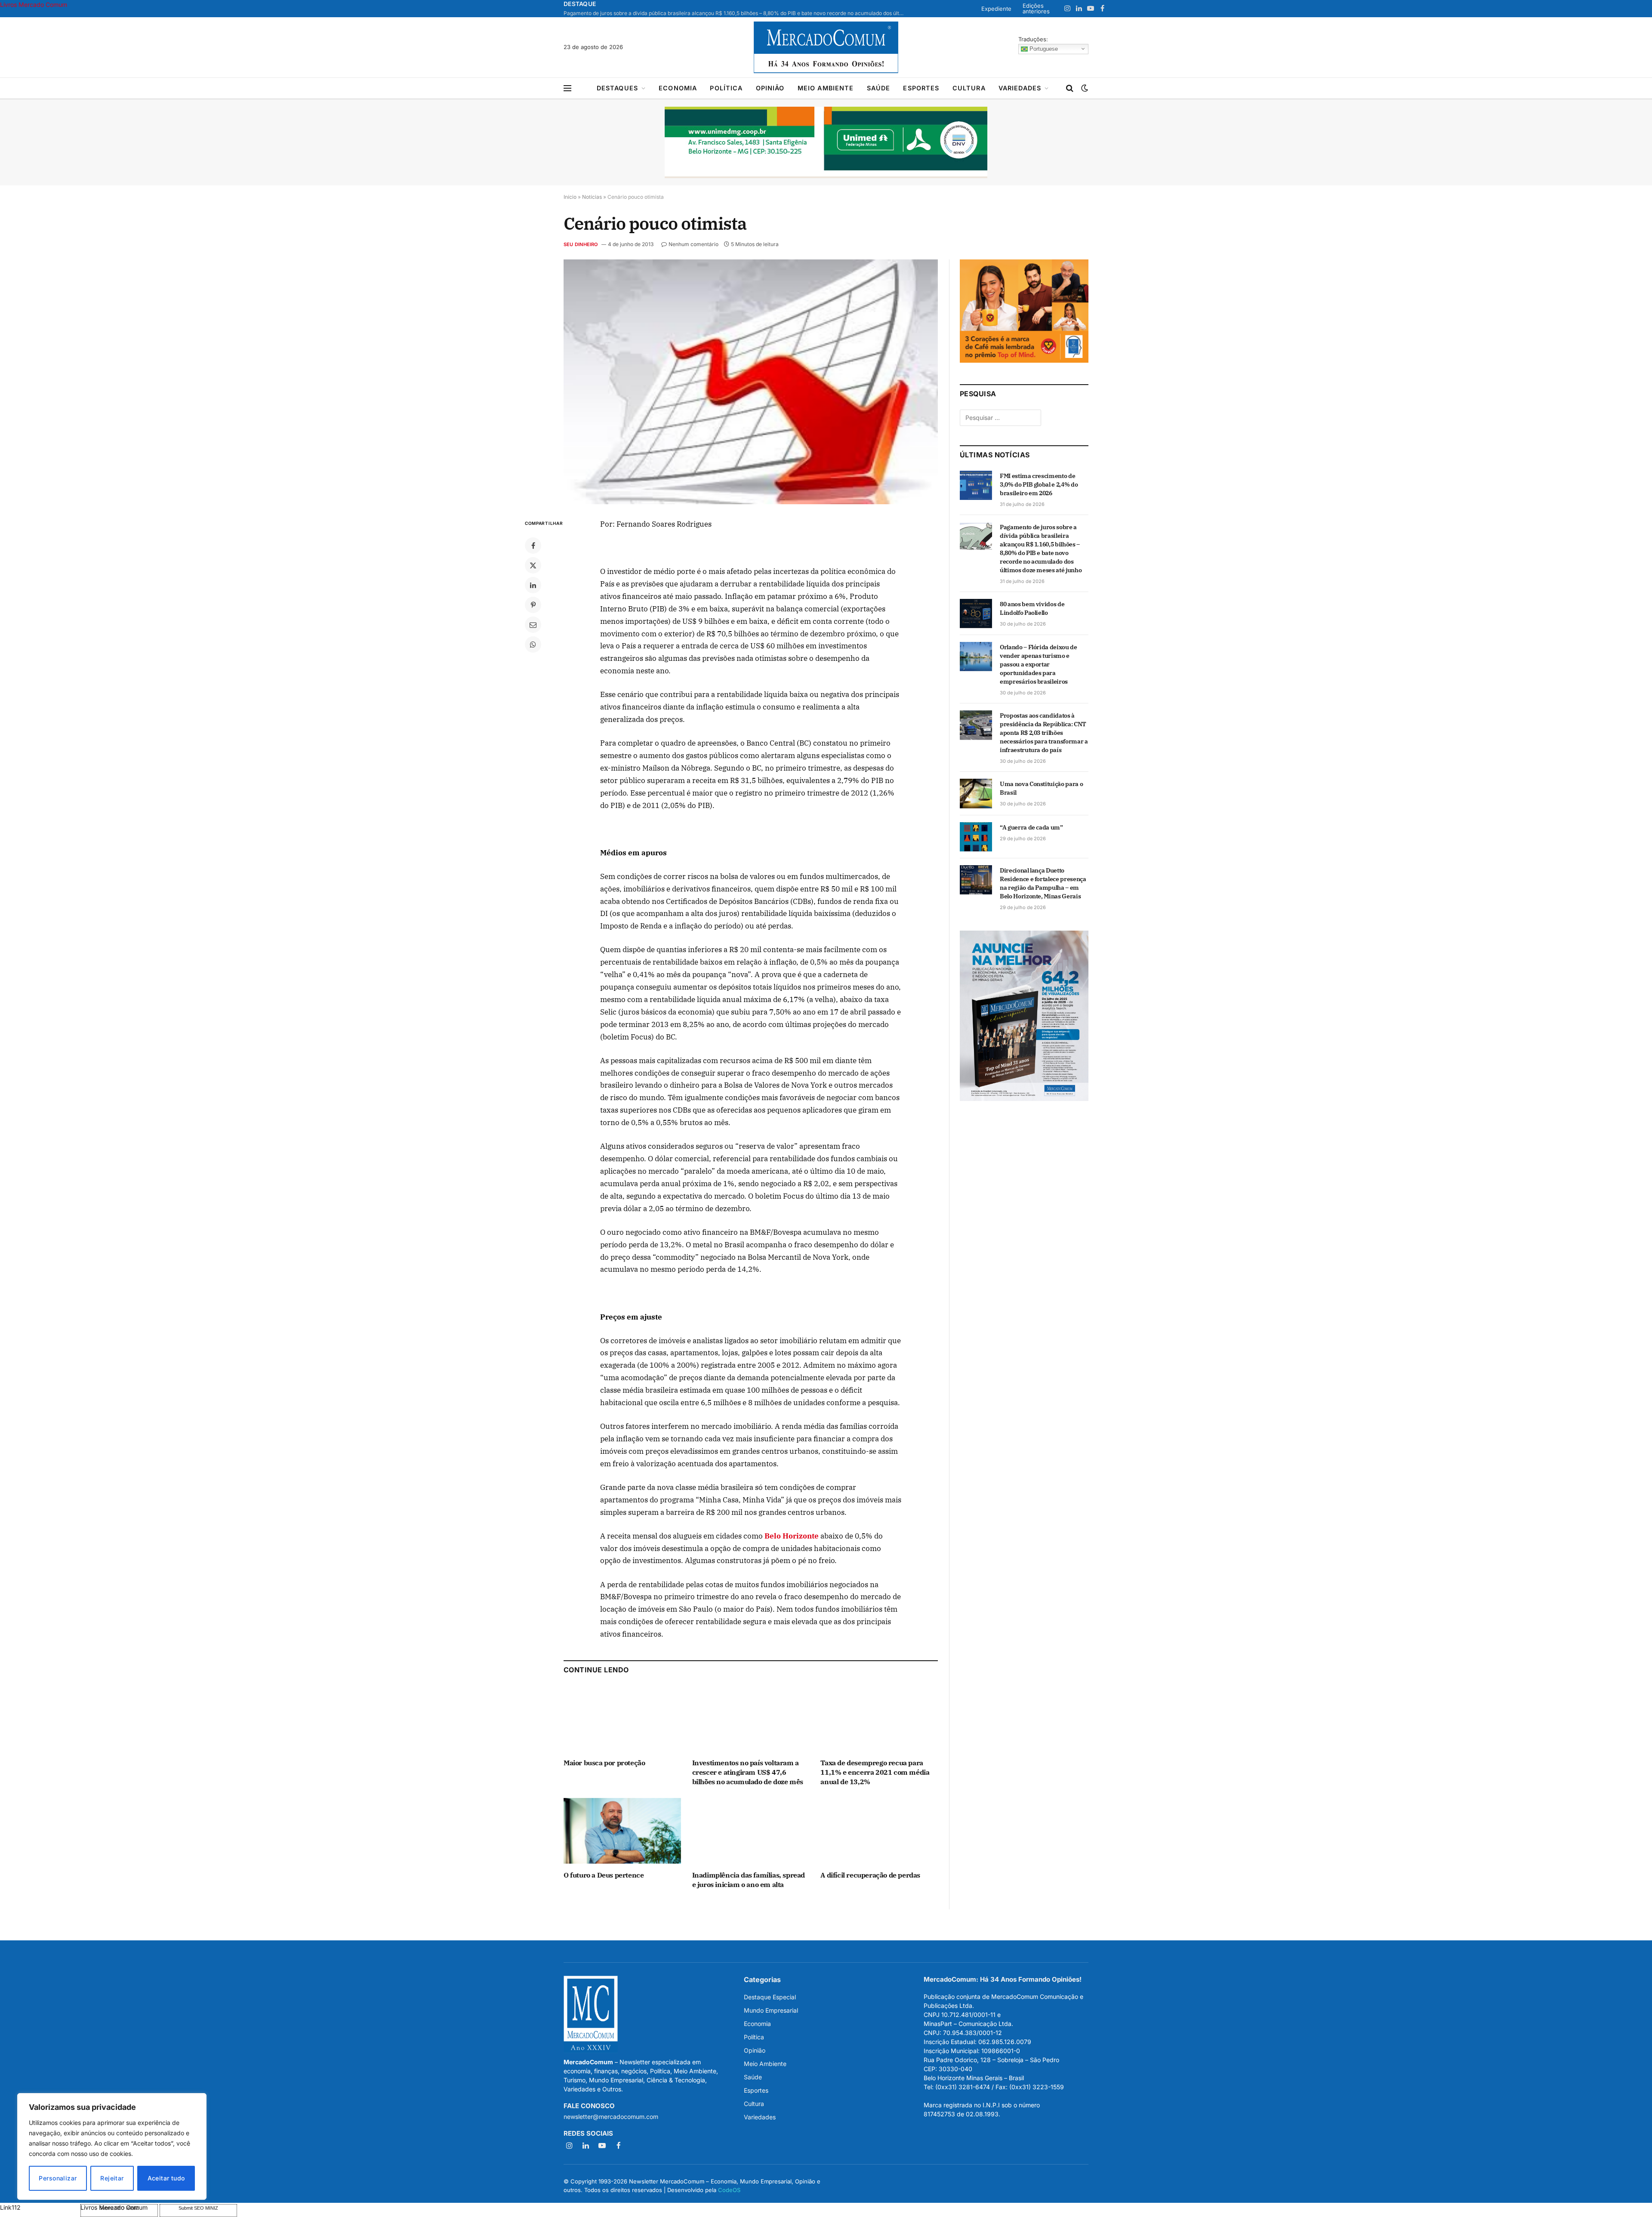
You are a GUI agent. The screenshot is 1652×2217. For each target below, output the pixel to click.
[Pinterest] (533, 605)
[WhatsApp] (533, 644)
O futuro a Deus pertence (604, 1875)
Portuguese (1043, 48)
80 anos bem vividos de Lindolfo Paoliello (1032, 608)
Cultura (969, 88)
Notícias (592, 197)
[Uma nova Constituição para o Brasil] (976, 793)
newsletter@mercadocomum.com (611, 2117)
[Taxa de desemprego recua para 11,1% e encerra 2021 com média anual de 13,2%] (879, 1719)
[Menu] (567, 88)
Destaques (617, 88)
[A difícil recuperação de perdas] (879, 1831)
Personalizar (58, 2178)
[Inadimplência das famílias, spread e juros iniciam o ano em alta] (751, 1831)
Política (726, 88)
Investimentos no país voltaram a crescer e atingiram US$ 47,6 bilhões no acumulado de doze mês (748, 1772)
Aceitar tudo (166, 2178)
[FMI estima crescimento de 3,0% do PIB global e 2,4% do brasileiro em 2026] (976, 485)
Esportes (921, 88)
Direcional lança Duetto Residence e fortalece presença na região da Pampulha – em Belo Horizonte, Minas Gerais (1043, 883)
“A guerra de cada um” (1031, 827)
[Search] (1070, 88)
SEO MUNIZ (39, 2207)
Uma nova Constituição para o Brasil (1041, 788)
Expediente (996, 9)
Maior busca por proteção (604, 1763)
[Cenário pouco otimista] (751, 382)
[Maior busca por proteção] (622, 1719)
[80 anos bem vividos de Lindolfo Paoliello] (976, 614)
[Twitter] (533, 565)
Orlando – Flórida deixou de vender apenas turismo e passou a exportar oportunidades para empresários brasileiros (1039, 664)
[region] (112, 2146)
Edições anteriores (1036, 8)
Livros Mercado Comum (34, 5)
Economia (678, 88)
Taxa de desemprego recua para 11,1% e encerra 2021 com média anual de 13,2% (875, 1772)
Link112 (10, 2207)
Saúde (879, 88)
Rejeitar (112, 2178)
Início (570, 197)
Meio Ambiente (826, 88)
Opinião (770, 88)
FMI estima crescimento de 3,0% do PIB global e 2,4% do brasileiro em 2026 (1039, 484)
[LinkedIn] (533, 585)
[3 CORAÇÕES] (1024, 360)
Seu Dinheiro (581, 244)
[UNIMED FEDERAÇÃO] (826, 142)
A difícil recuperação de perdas (870, 1875)
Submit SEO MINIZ (198, 2208)
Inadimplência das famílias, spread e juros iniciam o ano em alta (749, 1880)
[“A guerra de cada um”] (976, 837)
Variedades (1020, 88)
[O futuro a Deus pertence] (622, 1831)
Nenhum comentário (693, 244)
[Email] (533, 625)
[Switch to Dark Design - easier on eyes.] (1084, 88)
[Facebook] (533, 546)
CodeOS (729, 2189)
